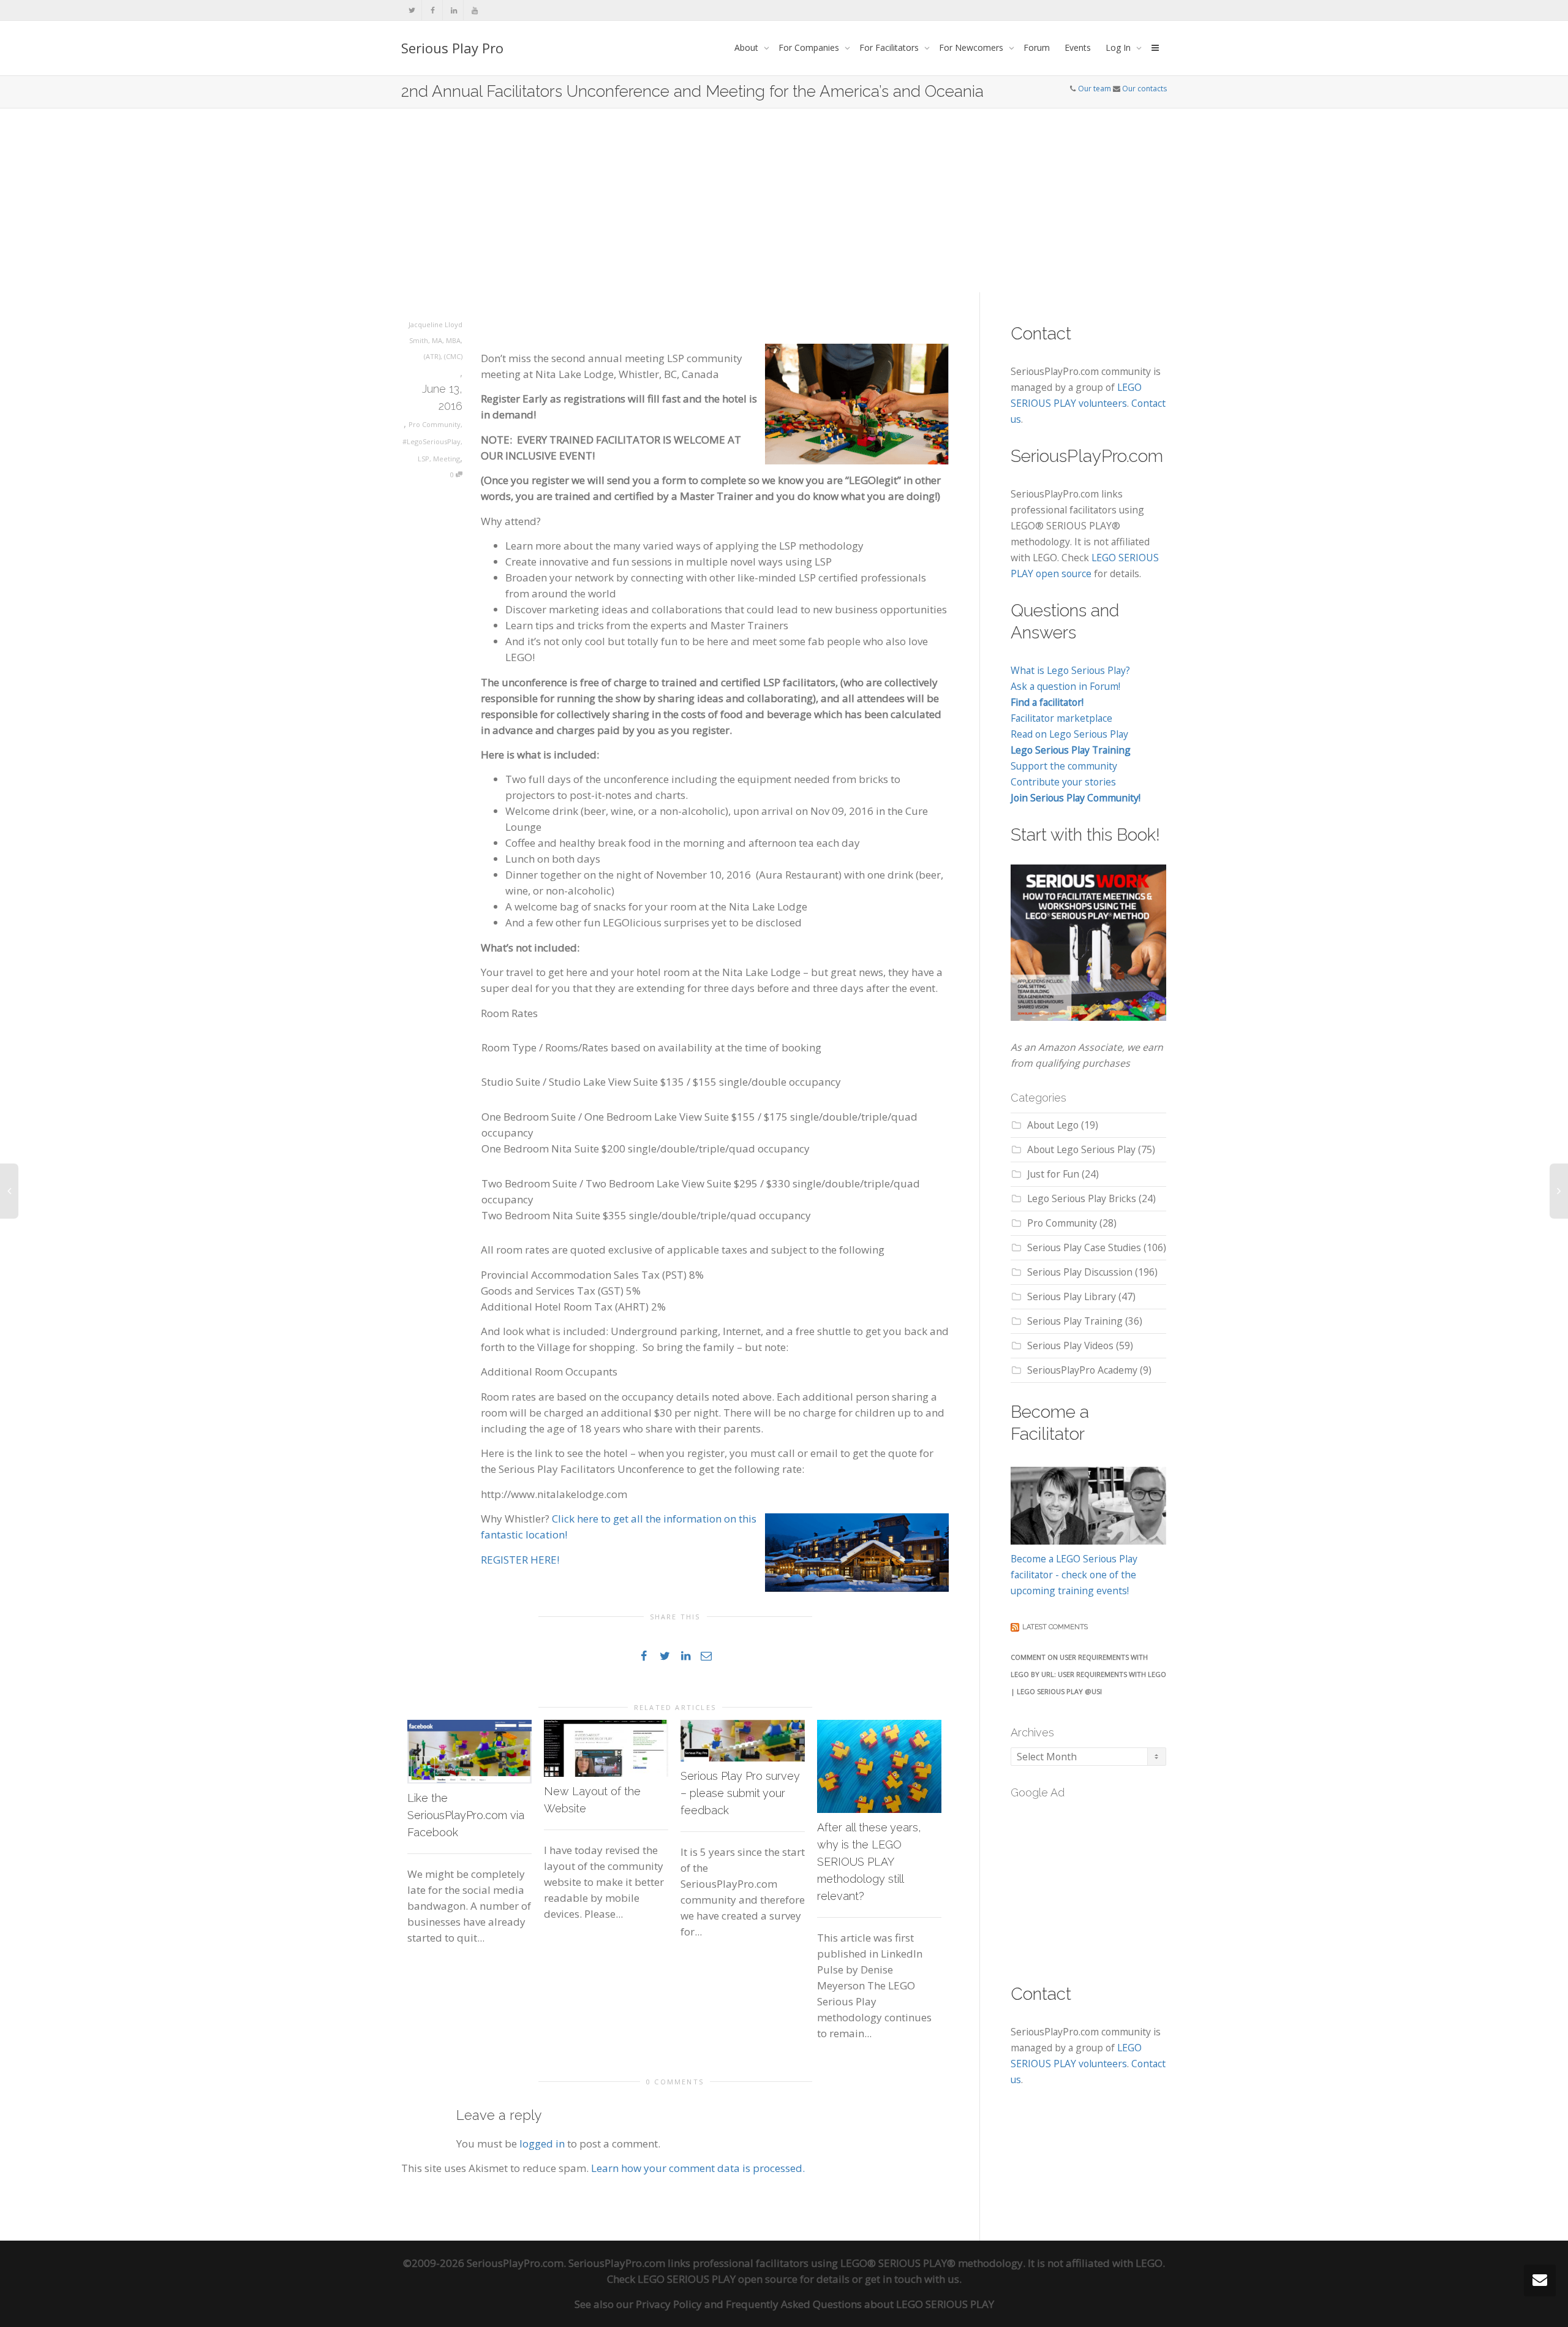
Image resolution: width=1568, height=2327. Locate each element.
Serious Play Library (1072, 1296)
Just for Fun (1053, 1174)
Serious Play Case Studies (1084, 1247)
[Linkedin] (454, 10)
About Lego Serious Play (1081, 1149)
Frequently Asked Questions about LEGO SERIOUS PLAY (860, 2304)
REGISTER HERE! (521, 1560)
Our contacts (1144, 89)
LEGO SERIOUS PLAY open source (718, 2279)
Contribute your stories (1063, 782)
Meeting (447, 459)
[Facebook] (433, 10)
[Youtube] (474, 10)
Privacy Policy (669, 2304)
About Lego (1053, 1125)
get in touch (893, 2279)
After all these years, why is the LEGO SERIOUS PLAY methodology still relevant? (869, 1862)
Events (1078, 47)
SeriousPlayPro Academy (1082, 1370)
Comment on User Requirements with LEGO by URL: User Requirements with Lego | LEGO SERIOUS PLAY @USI (1088, 1674)
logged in (542, 2143)
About (748, 47)
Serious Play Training (1075, 1321)
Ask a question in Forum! (1065, 686)
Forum (1037, 47)
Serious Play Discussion (1080, 1272)
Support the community (1064, 766)
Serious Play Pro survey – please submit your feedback (740, 1793)
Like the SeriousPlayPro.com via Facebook (466, 1815)
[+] (469, 1752)
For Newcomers (972, 47)
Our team (1095, 89)
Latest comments (1055, 1627)
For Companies (810, 47)
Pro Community (435, 424)
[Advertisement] (784, 200)
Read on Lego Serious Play (1069, 734)
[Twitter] (412, 10)
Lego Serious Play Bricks (1082, 1198)
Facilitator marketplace (1061, 718)
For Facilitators (890, 47)
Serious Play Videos (1070, 1345)
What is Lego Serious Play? (1070, 670)
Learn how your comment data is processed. (698, 2168)
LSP (424, 459)
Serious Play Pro (452, 48)
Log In (1119, 47)
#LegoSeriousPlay (432, 441)
